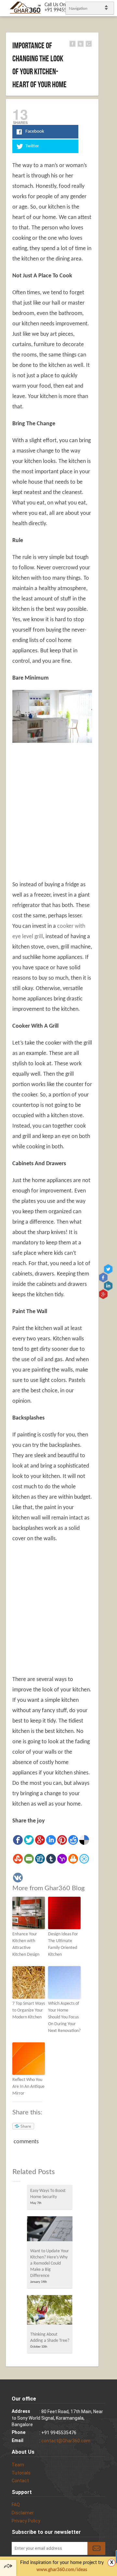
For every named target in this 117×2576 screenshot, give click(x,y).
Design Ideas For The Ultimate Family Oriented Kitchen (63, 1944)
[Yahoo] (62, 1859)
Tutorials (21, 2473)
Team (18, 2465)
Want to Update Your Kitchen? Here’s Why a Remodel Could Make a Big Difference (50, 2263)
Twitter (109, 1269)
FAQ (16, 2505)
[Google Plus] (40, 1840)
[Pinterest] (62, 1840)
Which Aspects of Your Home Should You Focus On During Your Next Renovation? (64, 2017)
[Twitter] (29, 1840)
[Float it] (84, 1859)
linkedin (109, 1285)
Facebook (104, 1277)
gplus (104, 1294)
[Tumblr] (51, 1859)
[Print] (73, 1859)
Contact (20, 2481)
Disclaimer (23, 2513)
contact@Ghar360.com (66, 2441)
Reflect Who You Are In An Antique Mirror (28, 2087)
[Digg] (40, 1859)
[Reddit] (73, 1840)
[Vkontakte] (18, 1878)
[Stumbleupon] (18, 1859)
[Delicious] (84, 1840)
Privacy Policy (26, 2521)
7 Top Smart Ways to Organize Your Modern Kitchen (29, 2010)
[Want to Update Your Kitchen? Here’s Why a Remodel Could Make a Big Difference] (50, 2231)
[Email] (29, 1859)
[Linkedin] (51, 1840)
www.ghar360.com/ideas (62, 2570)
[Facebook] (18, 1840)
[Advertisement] (58, 808)
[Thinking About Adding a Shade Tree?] (50, 2312)
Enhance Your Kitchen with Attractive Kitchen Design (26, 1944)
